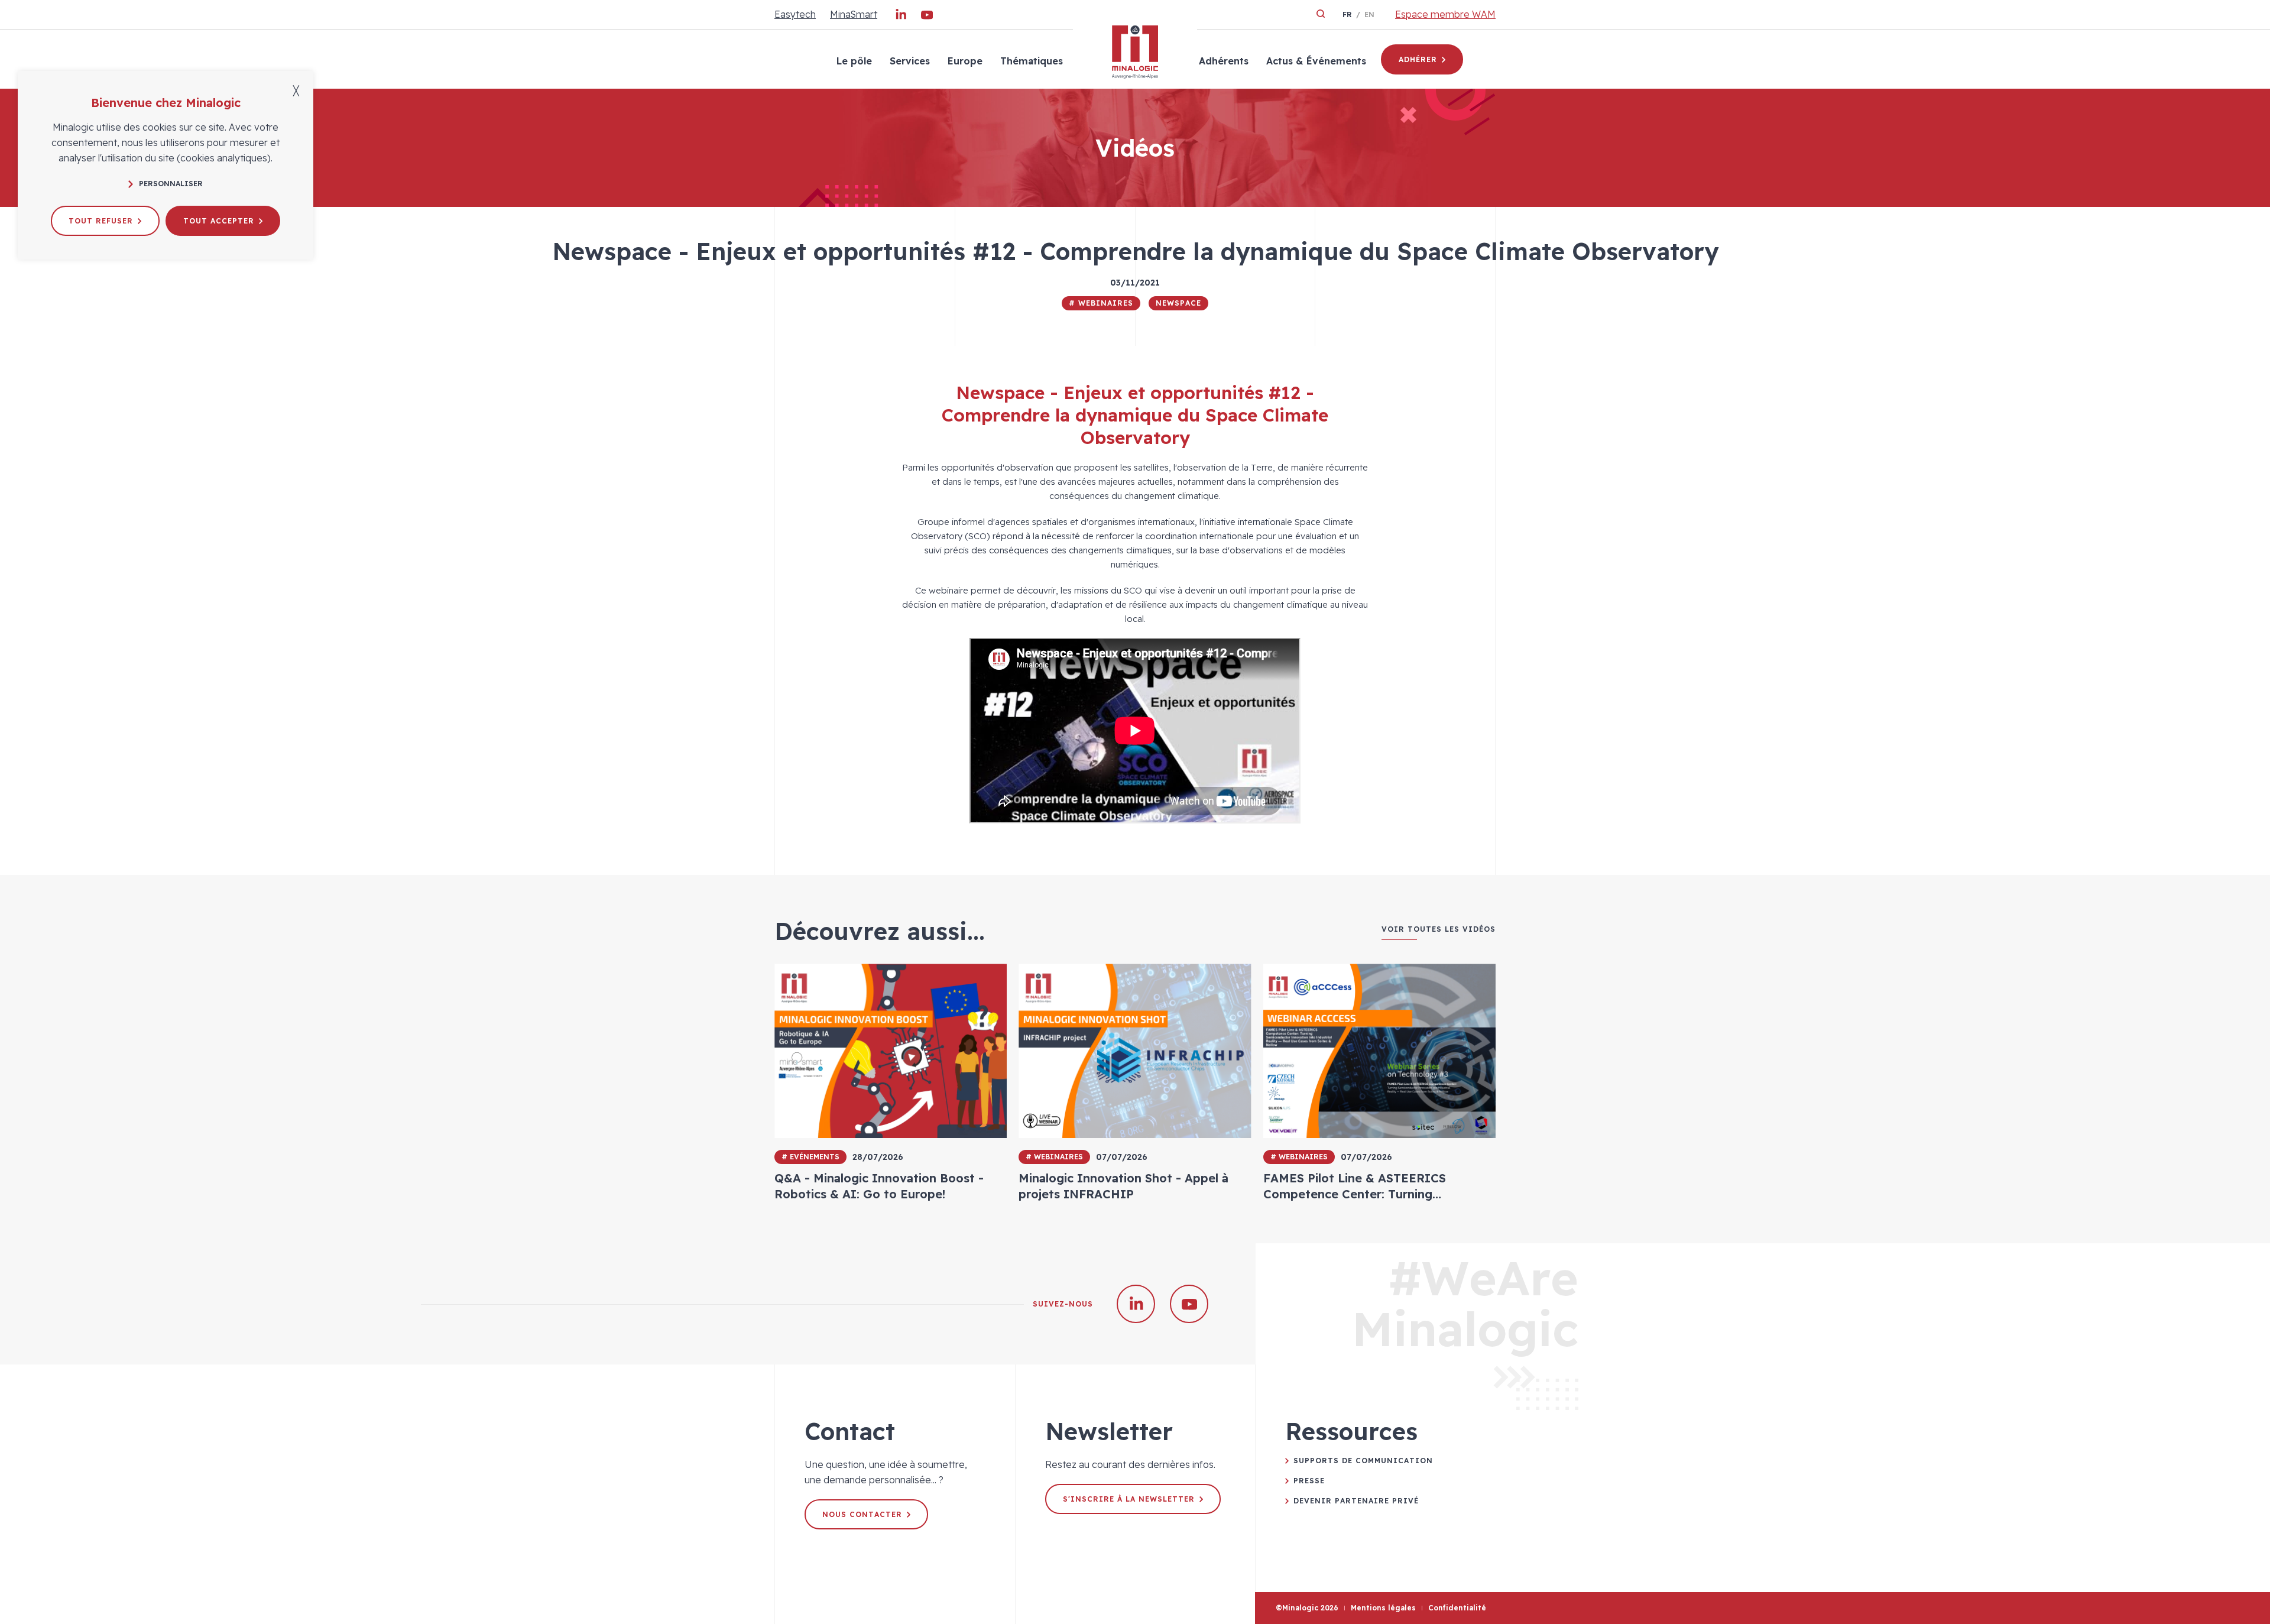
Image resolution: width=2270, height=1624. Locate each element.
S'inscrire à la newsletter (1129, 1499)
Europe (965, 61)
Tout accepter (219, 221)
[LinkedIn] (901, 17)
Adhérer (1418, 59)
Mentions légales (1383, 1608)
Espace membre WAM (1445, 14)
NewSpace (1178, 303)
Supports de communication (1363, 1461)
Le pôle (854, 61)
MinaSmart (854, 14)
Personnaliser (171, 184)
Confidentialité (1457, 1608)
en (1369, 14)
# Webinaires (1101, 303)
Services (910, 61)
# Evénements (810, 1157)
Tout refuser (101, 221)
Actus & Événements (1316, 61)
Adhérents (1224, 61)
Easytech (795, 14)
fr (1347, 14)
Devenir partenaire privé (1356, 1501)
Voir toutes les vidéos (1439, 929)
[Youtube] (927, 17)
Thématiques (1032, 61)
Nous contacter (862, 1514)
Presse (1309, 1481)
